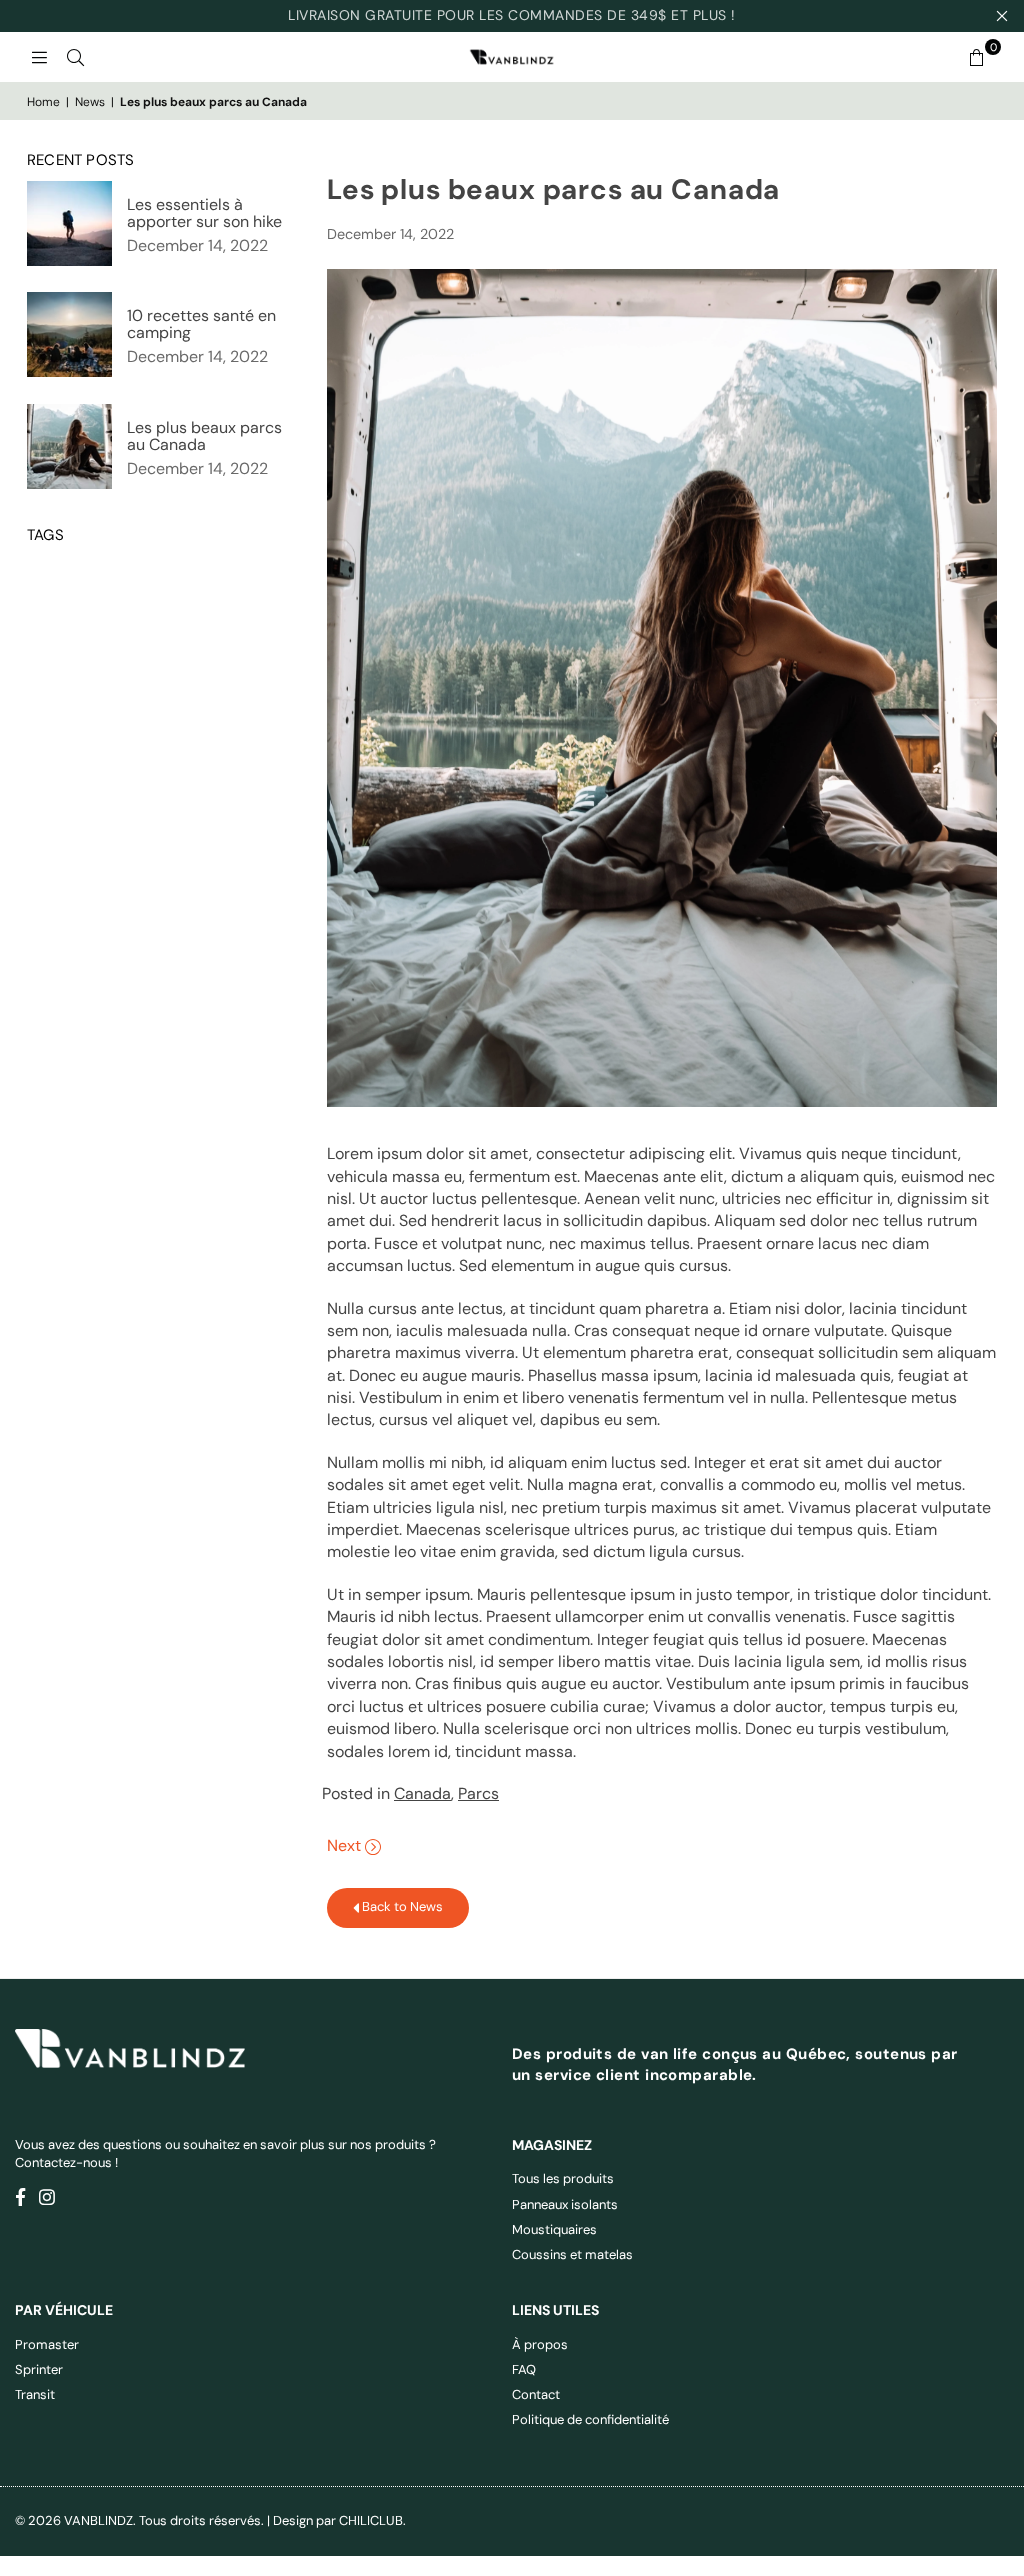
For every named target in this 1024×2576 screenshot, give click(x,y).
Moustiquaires (554, 2229)
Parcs (478, 1793)
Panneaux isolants (565, 2204)
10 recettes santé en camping (201, 324)
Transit (35, 2394)
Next (346, 1845)
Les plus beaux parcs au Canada (204, 436)
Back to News (401, 1906)
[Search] (75, 57)
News (90, 102)
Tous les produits (563, 2178)
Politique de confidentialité (590, 2419)
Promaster (47, 2344)
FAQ (524, 2369)
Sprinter (39, 2369)
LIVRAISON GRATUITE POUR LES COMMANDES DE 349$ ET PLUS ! (512, 15)
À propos (540, 2344)
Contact (536, 2394)
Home (43, 102)
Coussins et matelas (572, 2254)
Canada (422, 1793)
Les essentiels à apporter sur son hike (204, 213)
